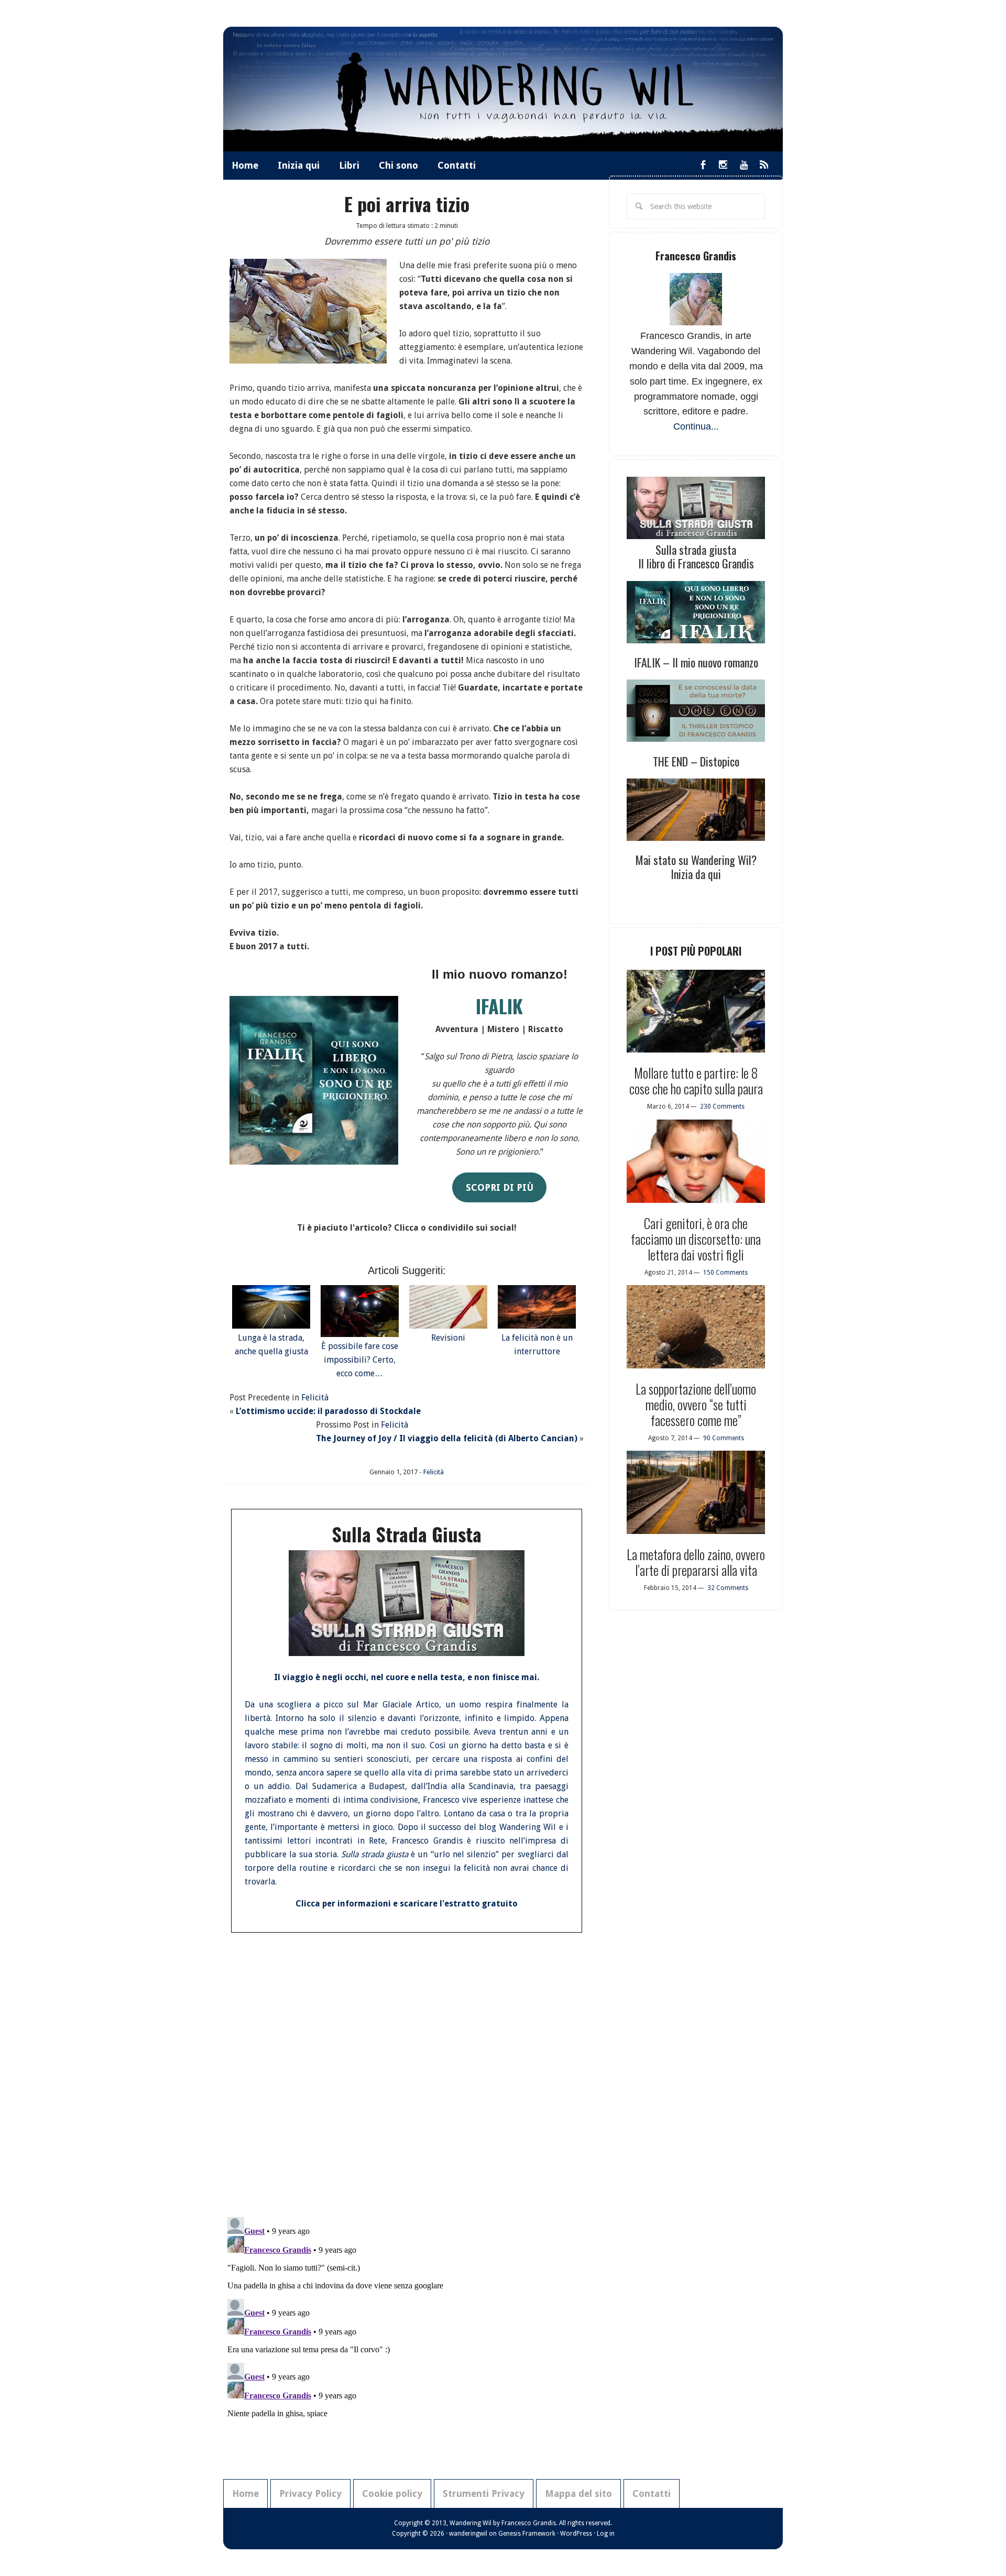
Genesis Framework (527, 2534)
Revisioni (448, 1338)
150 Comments (725, 1273)
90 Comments (724, 1438)
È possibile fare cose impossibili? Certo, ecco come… (360, 1360)
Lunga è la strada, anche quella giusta (271, 1345)
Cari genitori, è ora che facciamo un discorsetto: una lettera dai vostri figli (696, 1239)
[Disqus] (407, 2071)
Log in (606, 2534)
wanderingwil (468, 2534)
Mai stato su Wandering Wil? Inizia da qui (696, 867)
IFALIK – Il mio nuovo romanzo (696, 662)
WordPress (576, 2534)
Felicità (315, 1397)
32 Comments (728, 1588)
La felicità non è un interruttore (537, 1345)
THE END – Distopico (696, 761)
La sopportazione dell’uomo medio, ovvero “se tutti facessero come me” (696, 1404)
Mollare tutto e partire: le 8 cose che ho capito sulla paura (696, 1081)
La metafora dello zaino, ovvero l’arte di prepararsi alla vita (696, 1562)
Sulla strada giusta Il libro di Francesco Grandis (696, 556)
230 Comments (722, 1106)
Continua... (696, 426)
